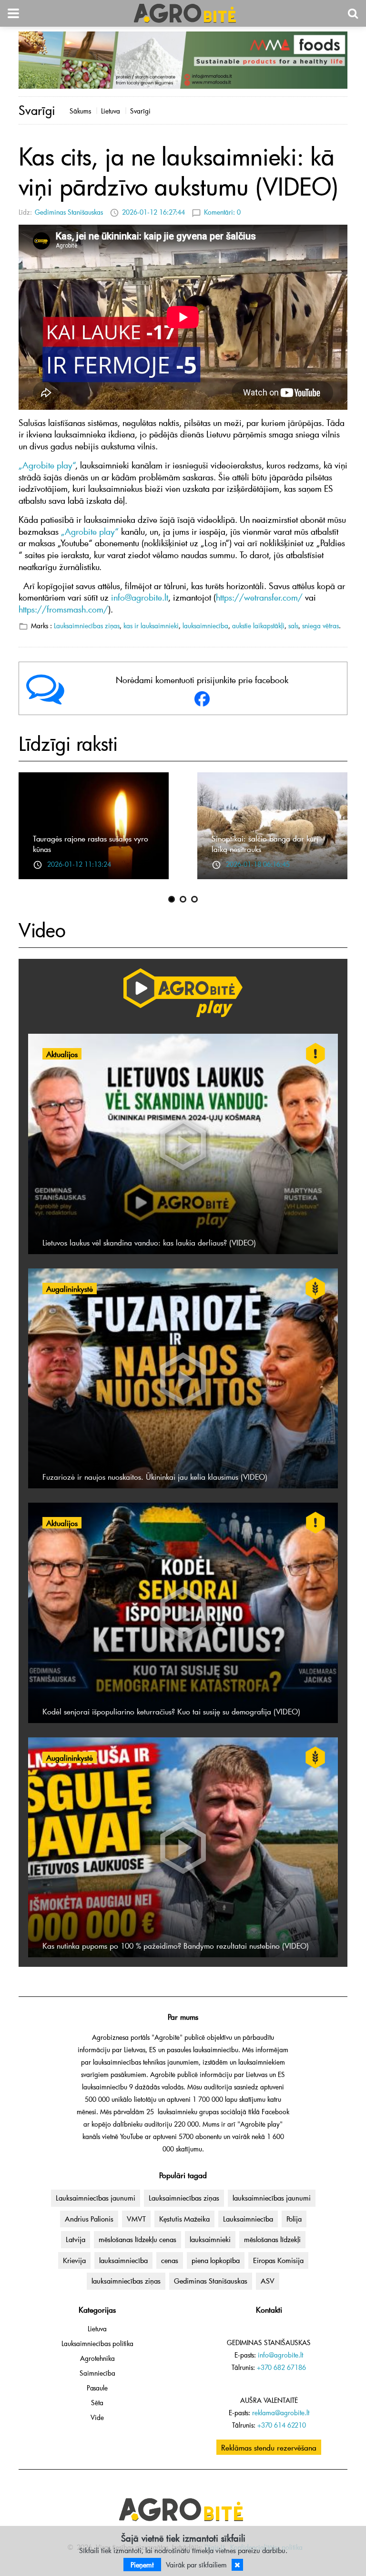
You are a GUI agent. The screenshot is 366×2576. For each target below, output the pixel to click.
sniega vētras (320, 626)
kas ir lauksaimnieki (151, 626)
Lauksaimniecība (248, 2219)
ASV (268, 2281)
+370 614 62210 (282, 2425)
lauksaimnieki (210, 2239)
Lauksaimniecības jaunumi (96, 2198)
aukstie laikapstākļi (258, 626)
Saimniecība (97, 2373)
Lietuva (111, 111)
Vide (97, 2417)
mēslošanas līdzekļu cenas (137, 2239)
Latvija (76, 2239)
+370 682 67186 (281, 2367)
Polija (294, 2219)
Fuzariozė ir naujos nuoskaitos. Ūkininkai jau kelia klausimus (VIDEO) (155, 1476)
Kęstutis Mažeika (184, 2219)
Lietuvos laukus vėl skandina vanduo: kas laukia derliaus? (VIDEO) (149, 1242)
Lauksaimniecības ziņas (87, 626)
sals (293, 626)
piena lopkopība (216, 2260)
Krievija (74, 2260)
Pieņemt (142, 2565)
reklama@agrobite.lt (281, 2413)
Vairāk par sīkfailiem (196, 2565)
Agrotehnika (97, 2358)
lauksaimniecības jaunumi (272, 2198)
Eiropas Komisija (278, 2260)
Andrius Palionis (89, 2219)
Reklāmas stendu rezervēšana (269, 2447)
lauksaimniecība (205, 626)
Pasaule (97, 2388)
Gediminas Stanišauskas (69, 212)
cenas (170, 2260)
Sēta (97, 2403)
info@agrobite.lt (280, 2355)
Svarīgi (140, 111)
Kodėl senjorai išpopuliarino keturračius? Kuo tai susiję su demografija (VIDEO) (171, 1711)
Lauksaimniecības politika (97, 2343)
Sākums (80, 111)
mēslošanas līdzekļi (272, 2239)
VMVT (136, 2219)
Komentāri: (222, 212)
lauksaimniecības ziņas (126, 2281)
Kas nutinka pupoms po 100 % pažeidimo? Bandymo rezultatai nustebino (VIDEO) (176, 1945)
